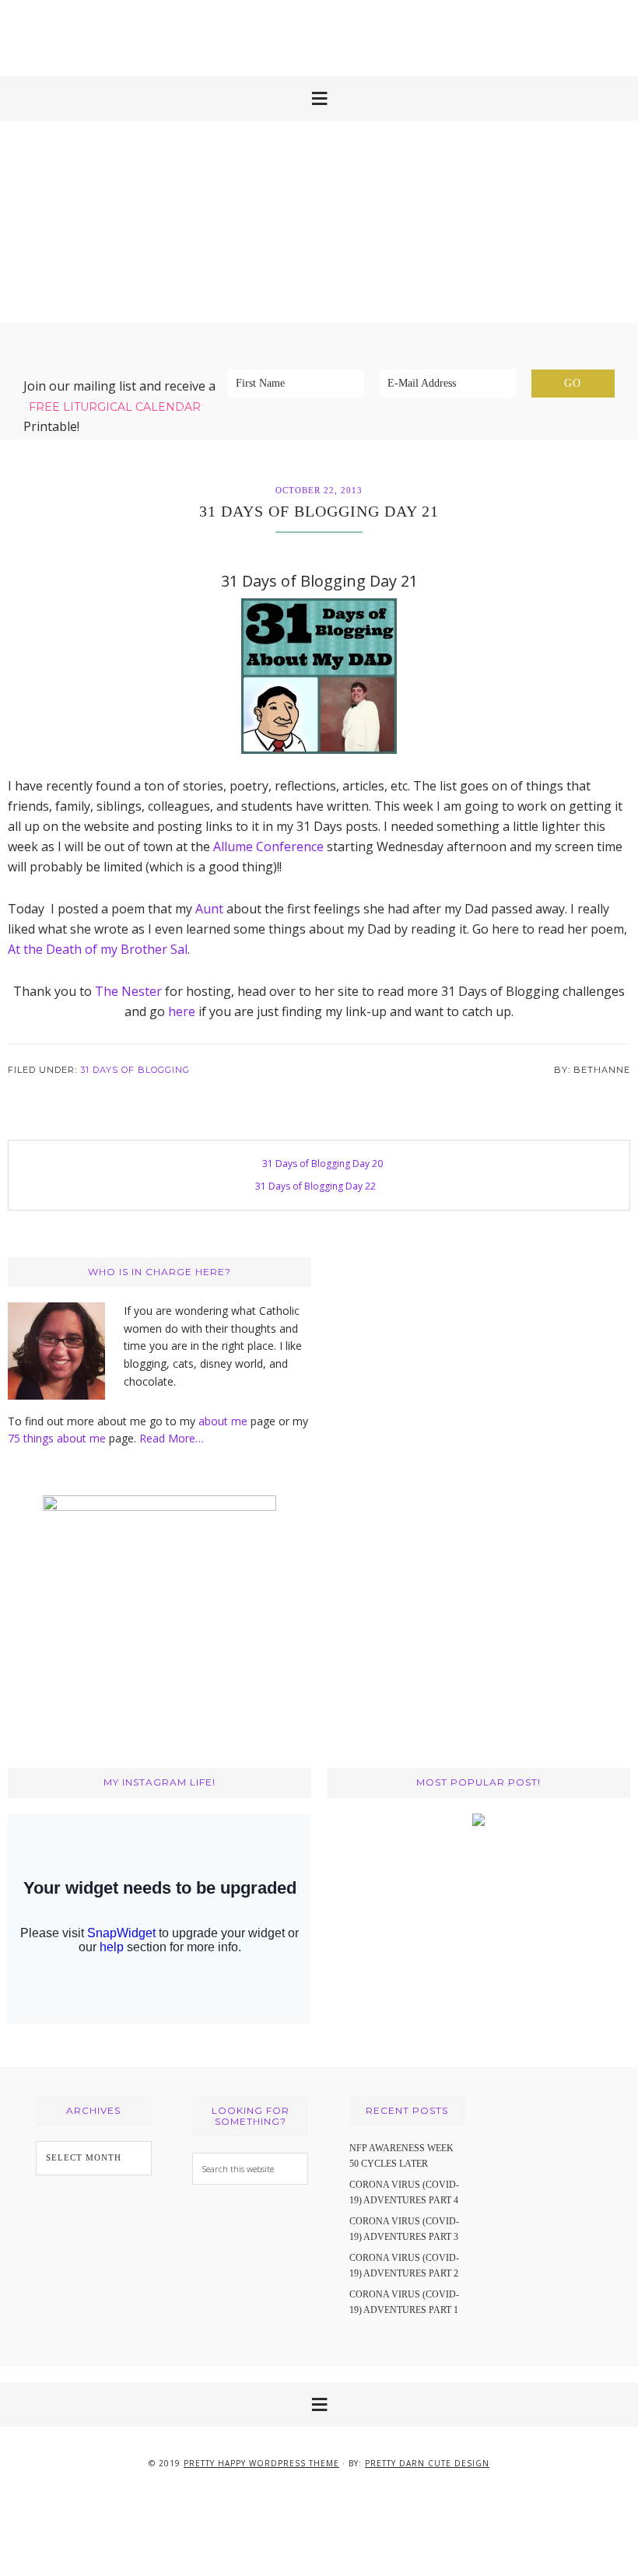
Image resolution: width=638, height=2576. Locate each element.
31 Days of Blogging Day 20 (323, 1164)
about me (223, 1421)
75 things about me (58, 1438)
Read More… (172, 1438)
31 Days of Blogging (135, 1070)
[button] (319, 98)
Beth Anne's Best (319, 222)
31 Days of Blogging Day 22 (315, 1186)
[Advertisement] (319, 35)
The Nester (128, 991)
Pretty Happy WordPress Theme (261, 2463)
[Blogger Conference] (478, 1822)
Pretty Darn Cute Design (427, 2463)
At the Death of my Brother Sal (98, 949)
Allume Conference (268, 846)
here (182, 1011)
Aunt (209, 909)
